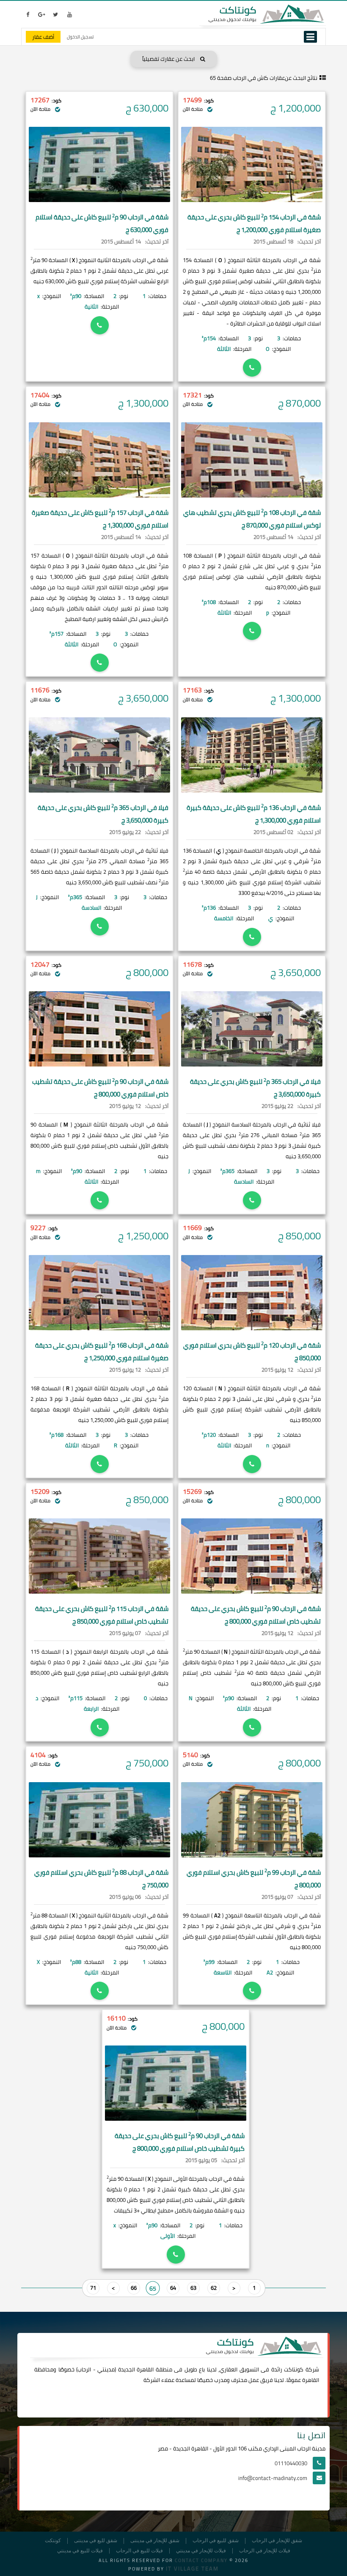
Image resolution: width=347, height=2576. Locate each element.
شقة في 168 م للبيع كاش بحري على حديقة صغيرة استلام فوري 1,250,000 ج (102, 1352)
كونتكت (53, 2541)
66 (134, 2288)
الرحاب (84, 2369)
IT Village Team (192, 2568)
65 (153, 2288)
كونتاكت (294, 2369)
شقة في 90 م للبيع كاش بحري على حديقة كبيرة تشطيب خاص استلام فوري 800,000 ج (180, 2142)
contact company (201, 2560)
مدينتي (106, 2369)
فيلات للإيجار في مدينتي (201, 2551)
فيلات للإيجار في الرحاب (265, 2551)
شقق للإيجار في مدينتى (155, 2541)
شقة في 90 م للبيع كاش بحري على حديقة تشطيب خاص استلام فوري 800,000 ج (256, 1615)
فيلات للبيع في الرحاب (139, 2551)
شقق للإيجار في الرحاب (277, 2541)
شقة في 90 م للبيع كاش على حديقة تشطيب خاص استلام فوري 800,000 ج (100, 1088)
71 (93, 2288)
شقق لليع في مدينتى (96, 2541)
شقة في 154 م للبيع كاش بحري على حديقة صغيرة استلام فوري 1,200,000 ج (254, 223)
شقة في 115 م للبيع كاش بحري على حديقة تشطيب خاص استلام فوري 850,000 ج (102, 1615)
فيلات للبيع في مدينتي (80, 2551)
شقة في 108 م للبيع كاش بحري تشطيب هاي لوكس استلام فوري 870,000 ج (252, 519)
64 (173, 2288)
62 (214, 2288)
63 (193, 2288)
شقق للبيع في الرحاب (216, 2541)
